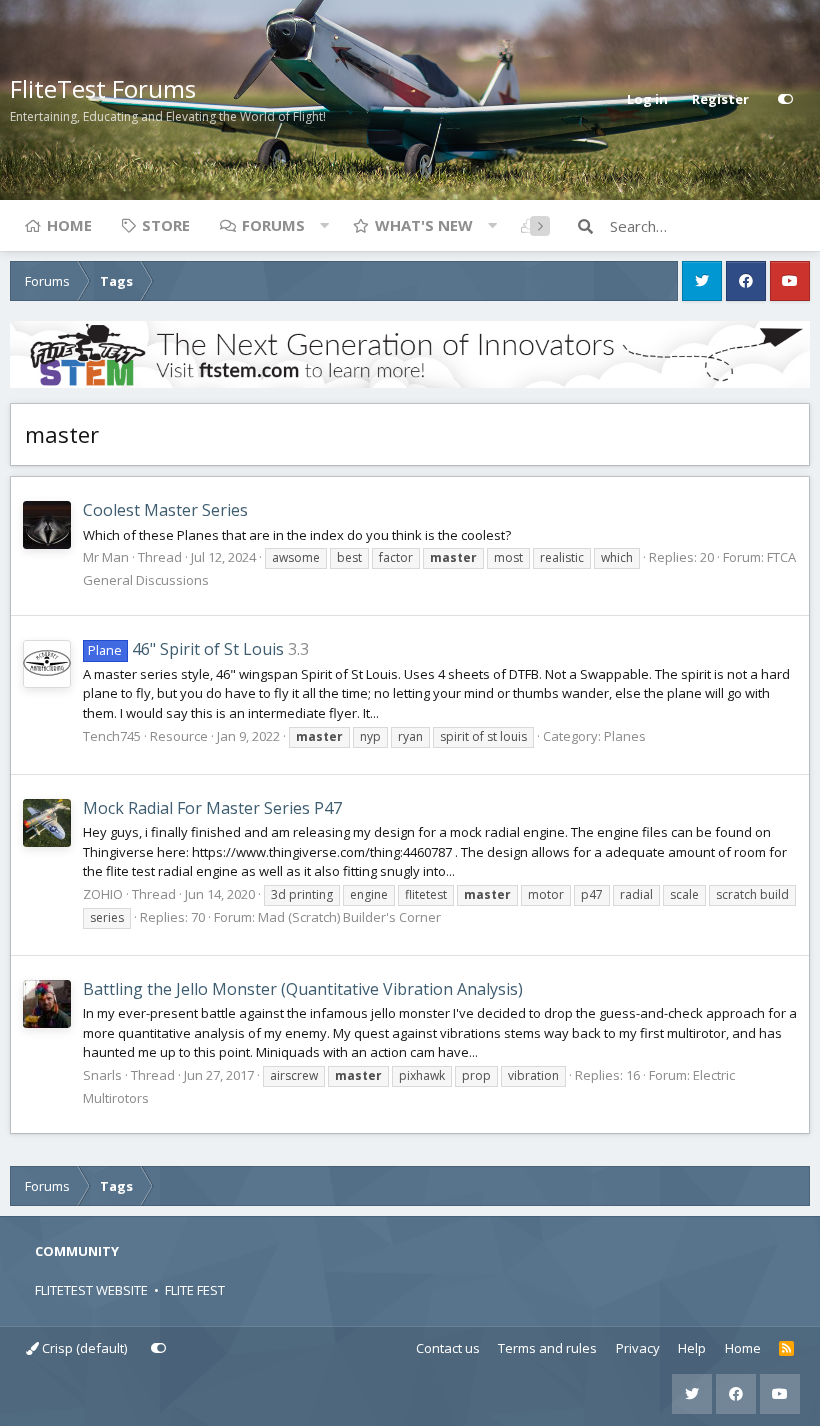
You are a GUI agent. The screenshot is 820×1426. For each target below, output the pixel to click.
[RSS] (786, 1349)
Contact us (448, 1348)
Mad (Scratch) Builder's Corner (349, 917)
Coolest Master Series (165, 510)
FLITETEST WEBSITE (91, 1290)
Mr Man (106, 557)
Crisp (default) (83, 1348)
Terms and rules (547, 1348)
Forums (273, 225)
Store (166, 225)
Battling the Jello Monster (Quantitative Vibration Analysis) (303, 989)
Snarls (102, 1075)
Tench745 (112, 736)
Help (692, 1348)
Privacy (638, 1348)
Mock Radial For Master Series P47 (212, 808)
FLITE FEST (195, 1290)
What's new (424, 225)
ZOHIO (103, 894)
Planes (625, 736)
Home (69, 225)
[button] (324, 225)
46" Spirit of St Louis (185, 649)
